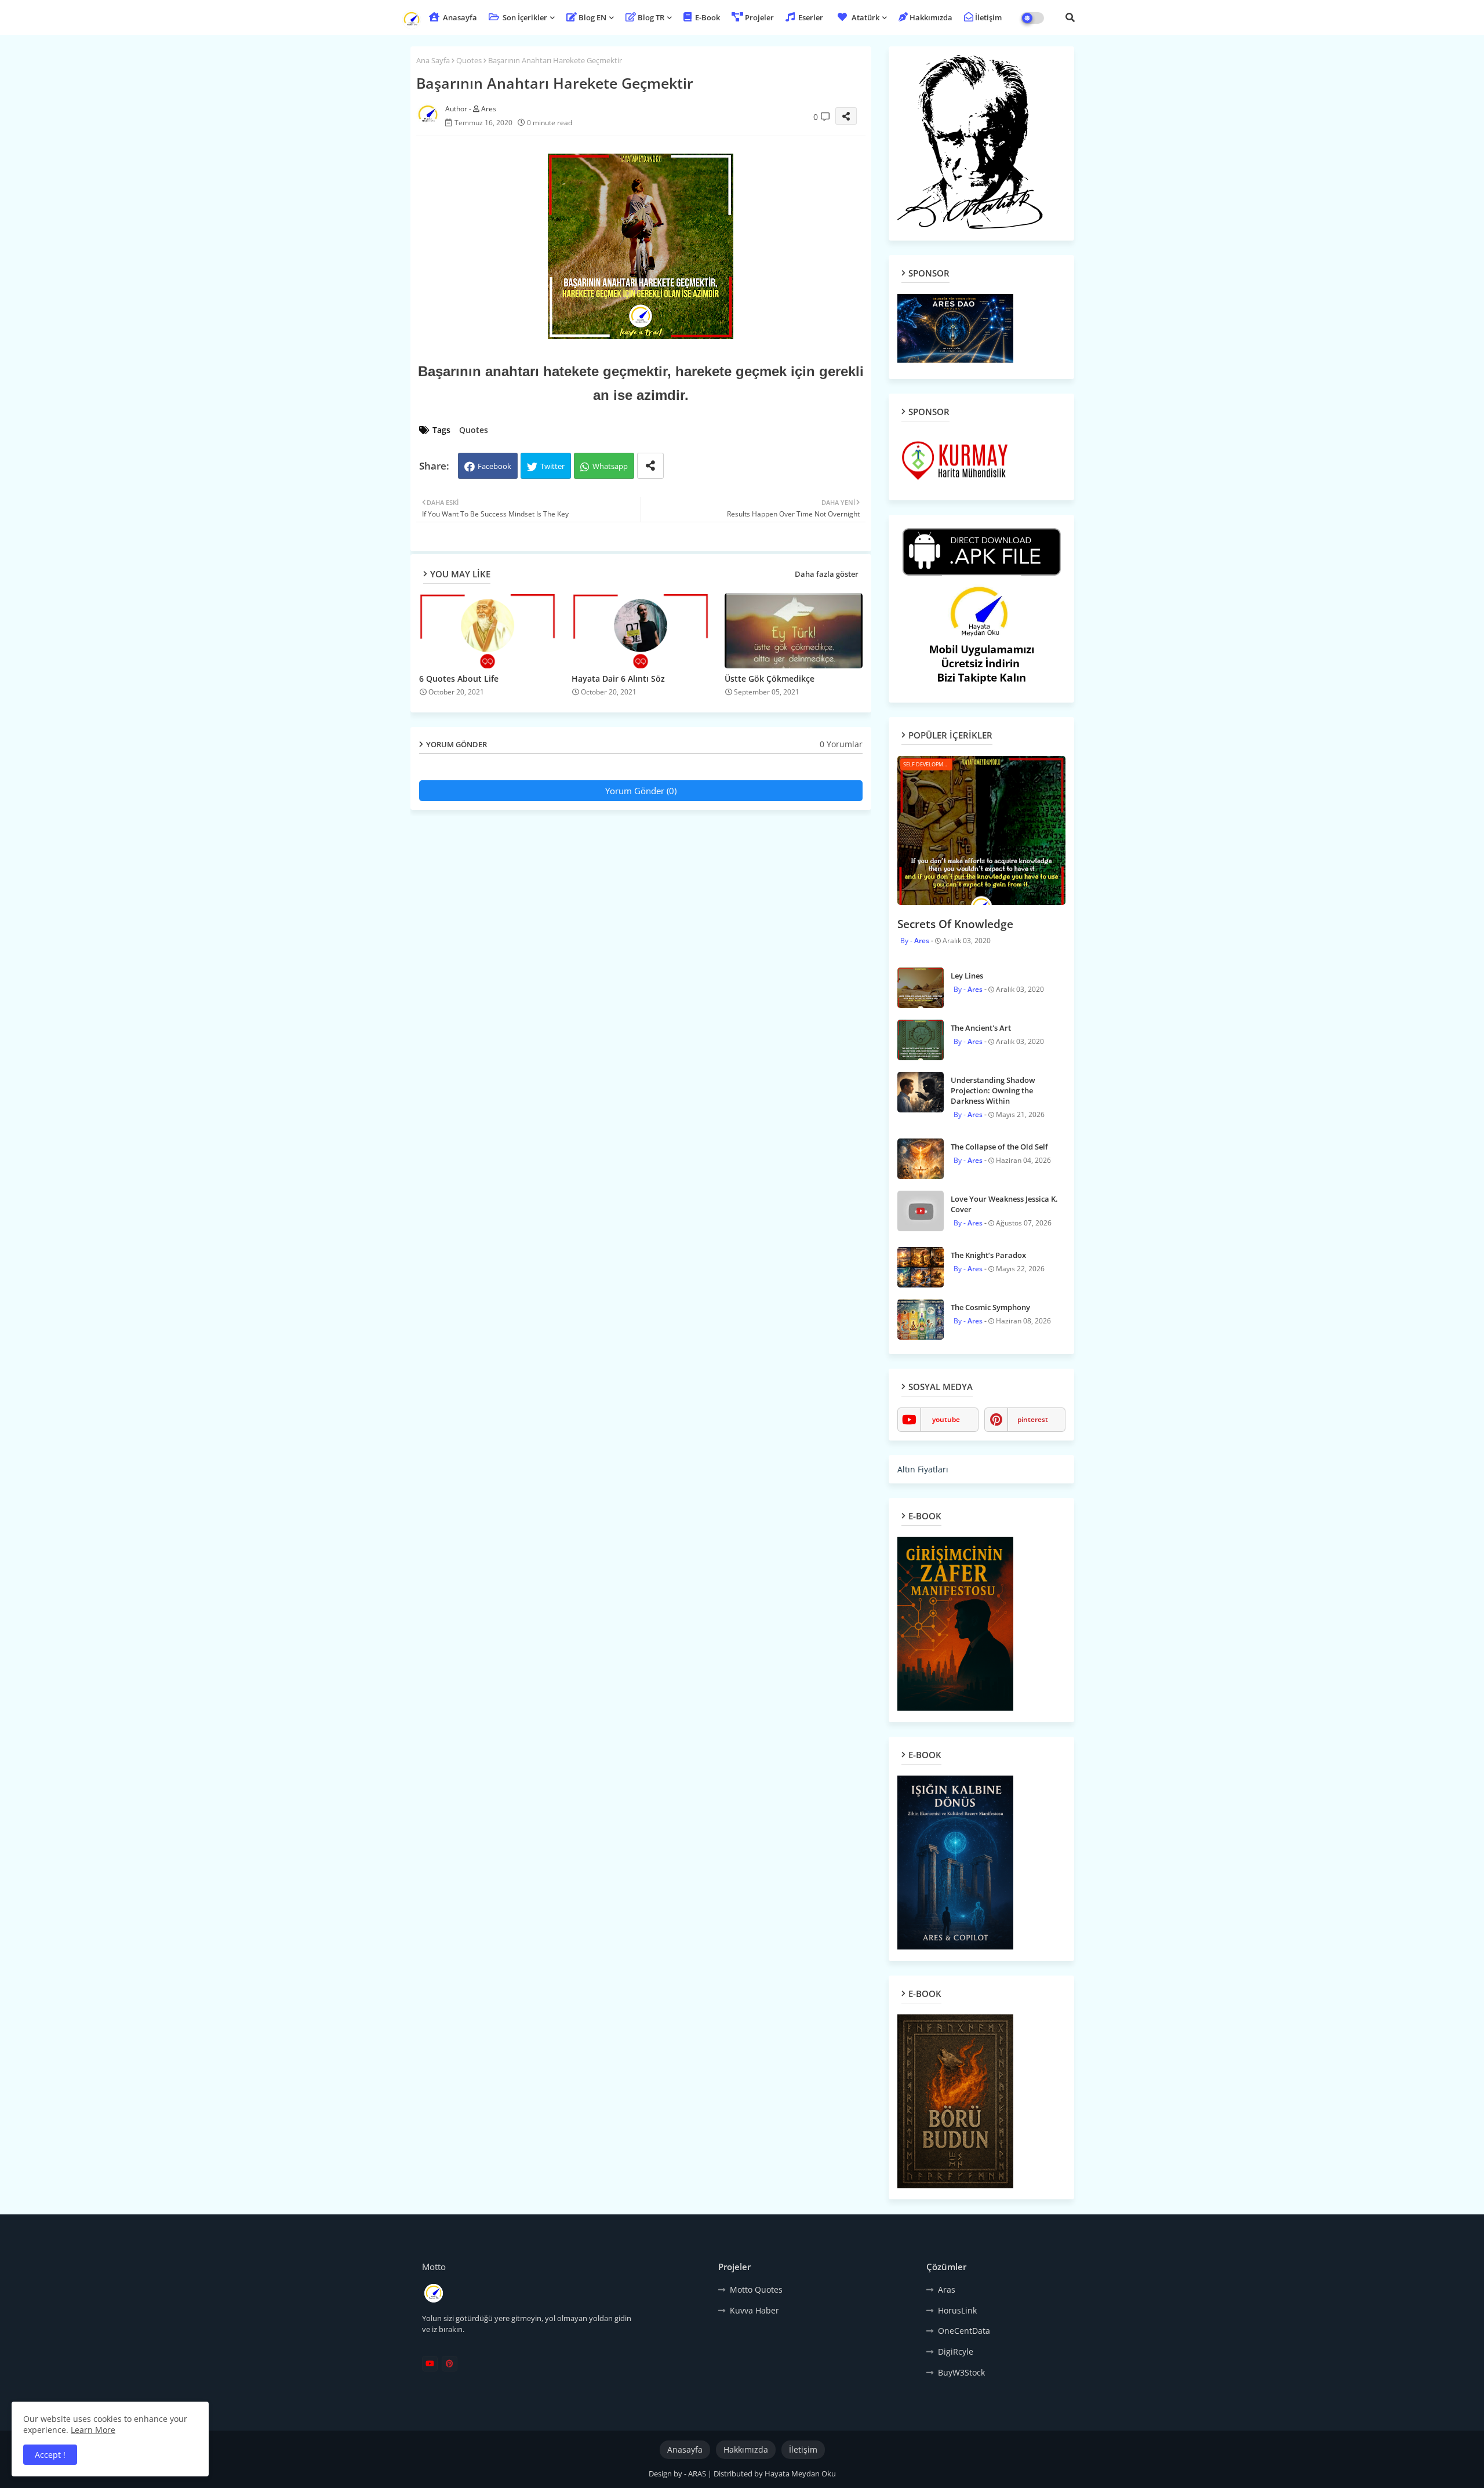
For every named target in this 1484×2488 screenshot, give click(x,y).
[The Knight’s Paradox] (921, 1267)
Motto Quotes (756, 2289)
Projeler (759, 17)
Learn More (93, 2430)
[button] (1070, 17)
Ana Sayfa (433, 60)
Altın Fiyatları (923, 1469)
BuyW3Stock (961, 2372)
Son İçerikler (524, 17)
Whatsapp (610, 466)
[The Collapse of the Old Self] (921, 1159)
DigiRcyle (956, 2351)
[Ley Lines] (921, 988)
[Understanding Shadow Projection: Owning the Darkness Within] (921, 1092)
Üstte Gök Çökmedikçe (770, 679)
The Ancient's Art (981, 1028)
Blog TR (651, 17)
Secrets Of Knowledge (955, 924)
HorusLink (957, 2310)
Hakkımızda (931, 17)
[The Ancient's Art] (921, 1040)
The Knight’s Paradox (988, 1255)
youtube (946, 1419)
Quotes (469, 60)
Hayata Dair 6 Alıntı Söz (618, 679)
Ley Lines (967, 976)
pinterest (1033, 1419)
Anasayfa (459, 17)
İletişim (988, 17)
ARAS (698, 2474)
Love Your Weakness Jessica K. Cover (1004, 1204)
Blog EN (592, 17)
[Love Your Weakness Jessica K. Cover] (921, 1211)
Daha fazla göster (827, 574)
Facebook (494, 466)
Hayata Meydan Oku (800, 2474)
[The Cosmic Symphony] (921, 1319)
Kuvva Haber (754, 2310)
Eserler (810, 17)
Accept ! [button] (50, 2455)
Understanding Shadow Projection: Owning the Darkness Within (993, 1090)
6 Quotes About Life (459, 679)
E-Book (707, 17)
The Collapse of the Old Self (999, 1147)
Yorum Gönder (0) (641, 791)
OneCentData (964, 2331)
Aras (947, 2289)
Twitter (552, 466)
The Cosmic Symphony (990, 1307)
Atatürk (865, 17)
